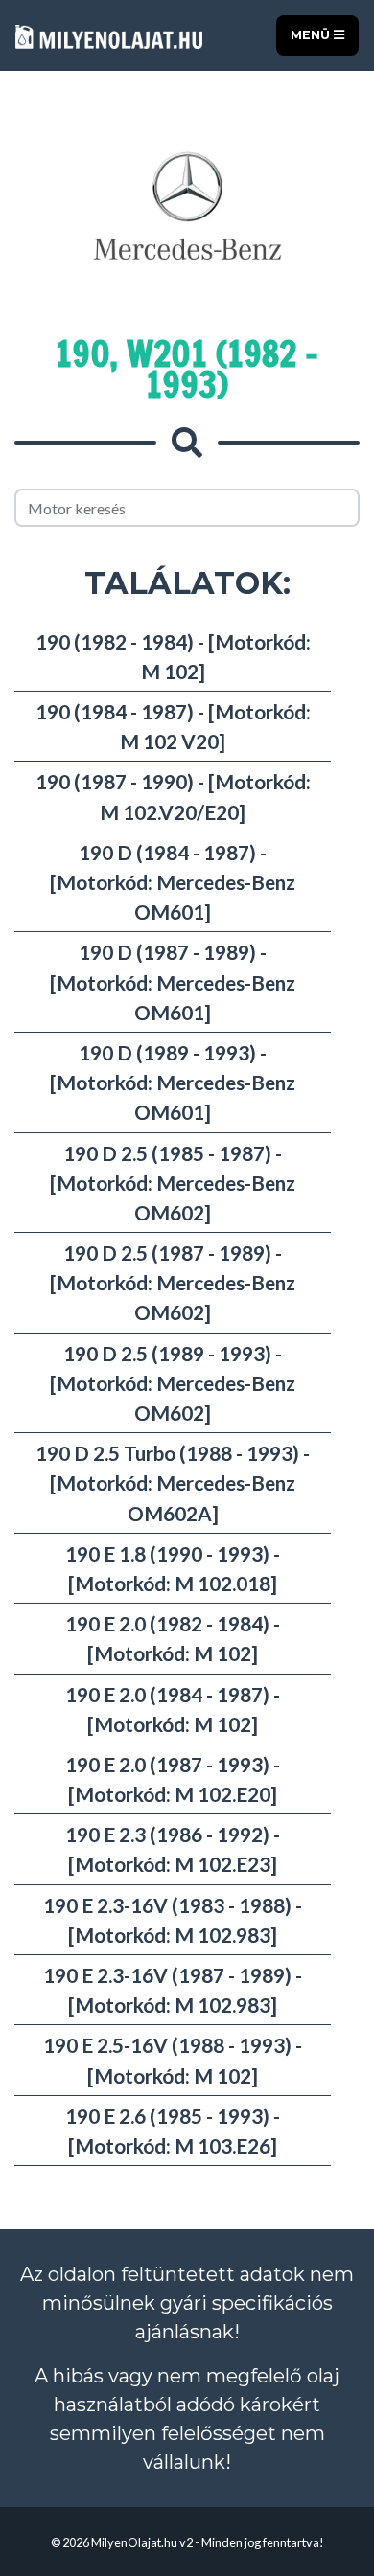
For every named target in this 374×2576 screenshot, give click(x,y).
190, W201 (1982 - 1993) (187, 369)
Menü (312, 35)
